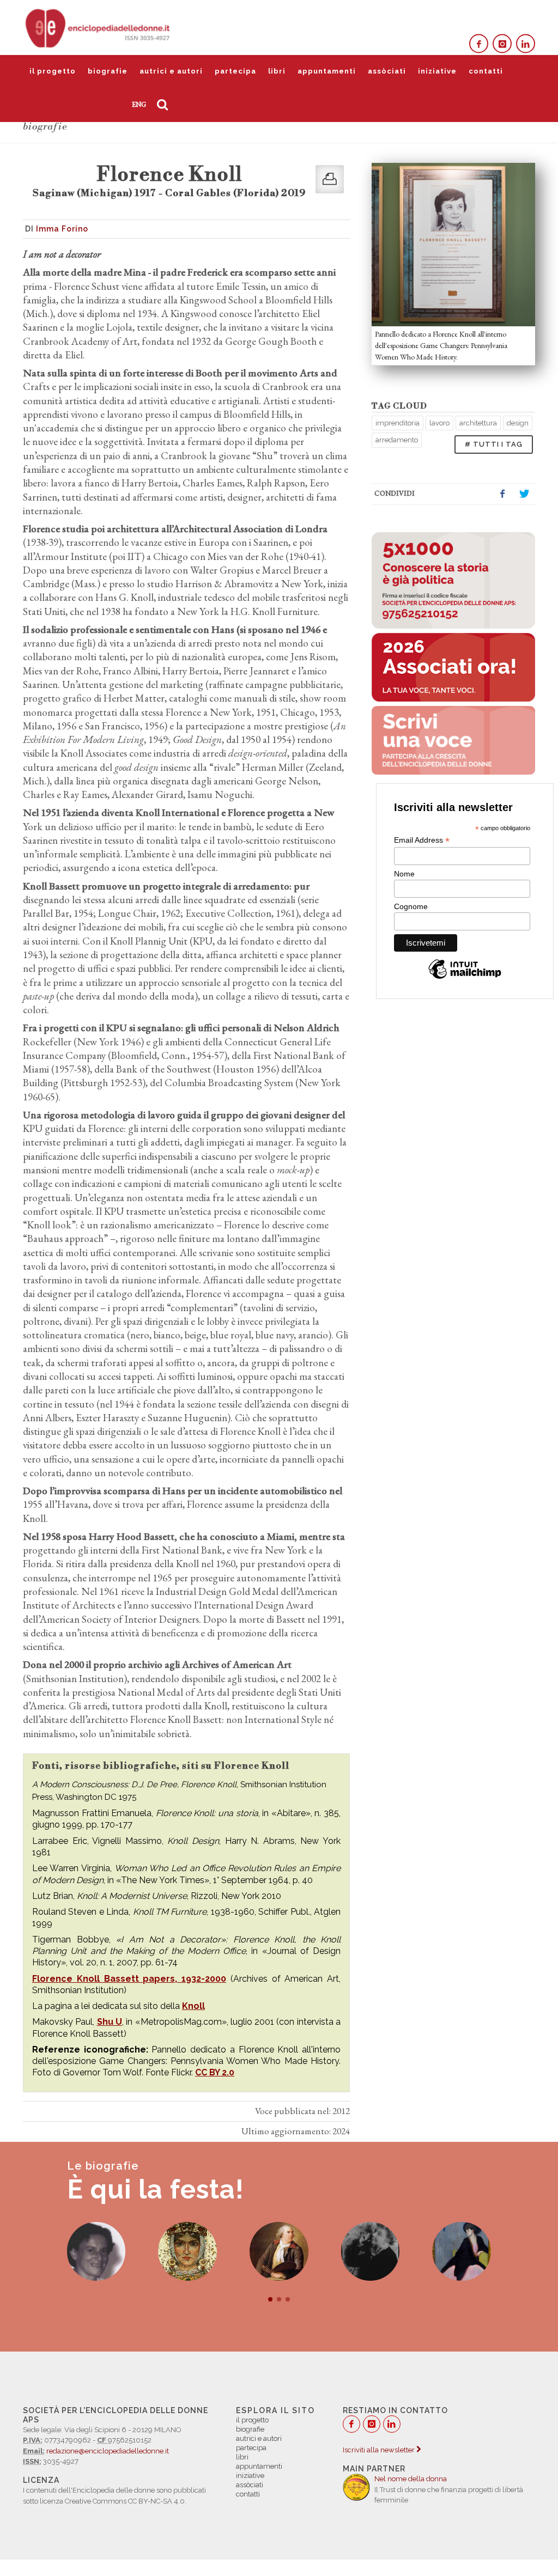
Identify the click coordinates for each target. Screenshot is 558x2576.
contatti (486, 71)
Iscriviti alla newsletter (380, 2450)
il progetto (53, 71)
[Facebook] (479, 44)
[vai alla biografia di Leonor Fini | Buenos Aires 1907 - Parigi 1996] (279, 2251)
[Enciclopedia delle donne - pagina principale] (99, 27)
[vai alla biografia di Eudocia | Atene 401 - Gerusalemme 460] (96, 2251)
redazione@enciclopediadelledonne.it (108, 2451)
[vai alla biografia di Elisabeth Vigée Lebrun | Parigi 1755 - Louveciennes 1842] (187, 2251)
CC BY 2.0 (215, 2072)
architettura (478, 423)
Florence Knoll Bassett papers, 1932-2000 (129, 1979)
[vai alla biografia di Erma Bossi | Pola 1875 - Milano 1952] (371, 2251)
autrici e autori (171, 71)
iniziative (437, 71)
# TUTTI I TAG (494, 444)
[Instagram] (502, 44)
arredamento (397, 440)
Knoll (193, 2006)
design (518, 423)
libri (277, 71)
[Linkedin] (526, 44)
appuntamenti (327, 71)
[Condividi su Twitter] (524, 494)
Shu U (110, 2022)
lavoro (439, 423)
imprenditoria (398, 423)
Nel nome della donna (411, 2479)
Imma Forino (62, 229)
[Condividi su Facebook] (502, 494)
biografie (108, 71)
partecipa (235, 71)
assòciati (387, 71)
